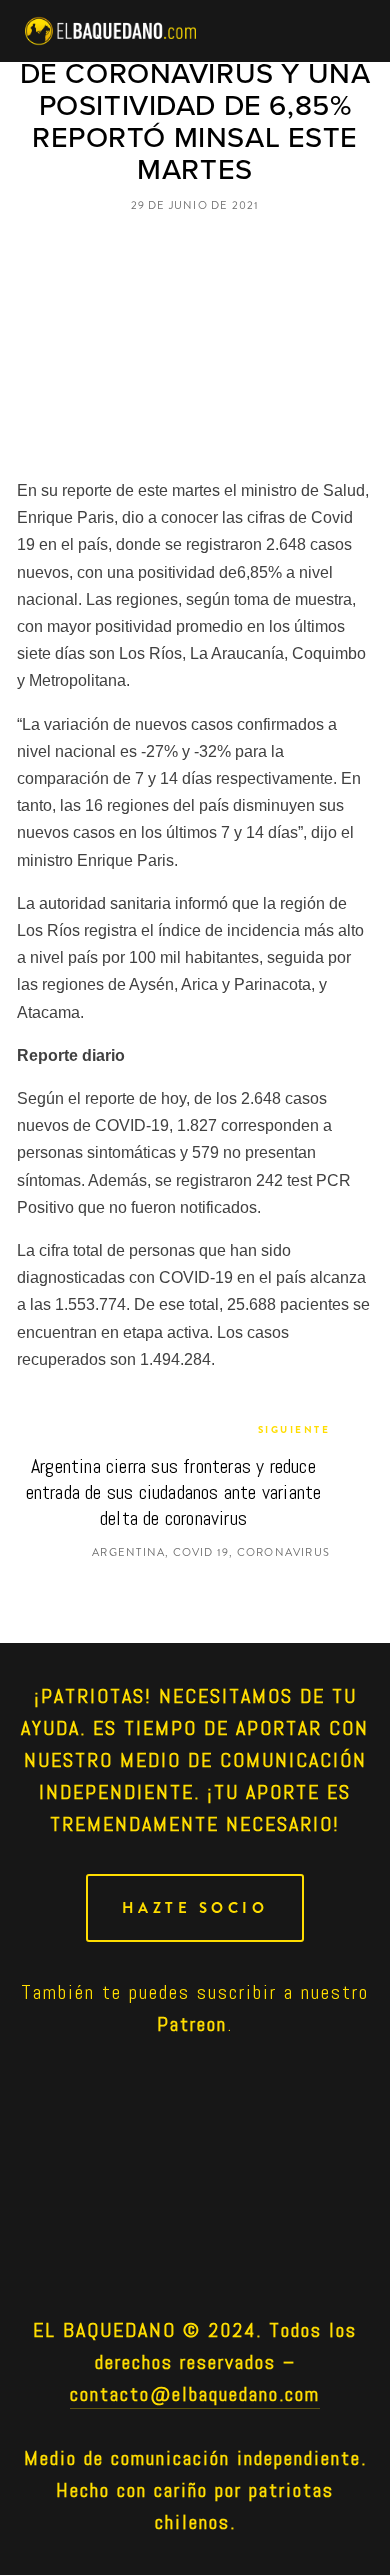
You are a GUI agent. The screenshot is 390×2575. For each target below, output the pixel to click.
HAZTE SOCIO (195, 1908)
